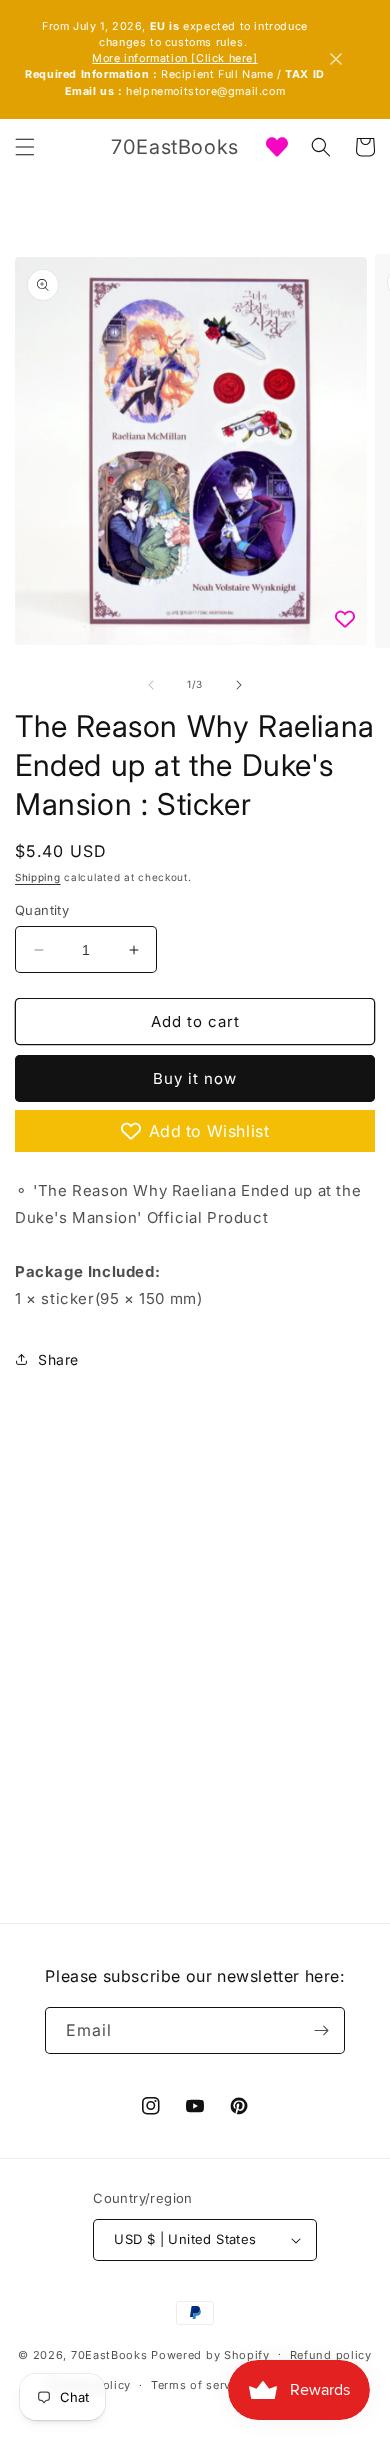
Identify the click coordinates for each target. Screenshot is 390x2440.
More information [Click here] (174, 58)
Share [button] (58, 1359)
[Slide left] (151, 685)
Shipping (38, 877)
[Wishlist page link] (277, 147)
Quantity (42, 910)
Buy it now (195, 1078)
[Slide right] (239, 685)
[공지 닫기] (336, 59)
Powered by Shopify (210, 2354)
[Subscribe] (322, 2030)
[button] (25, 147)
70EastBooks (109, 2354)
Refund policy (331, 2355)
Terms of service (199, 2385)
